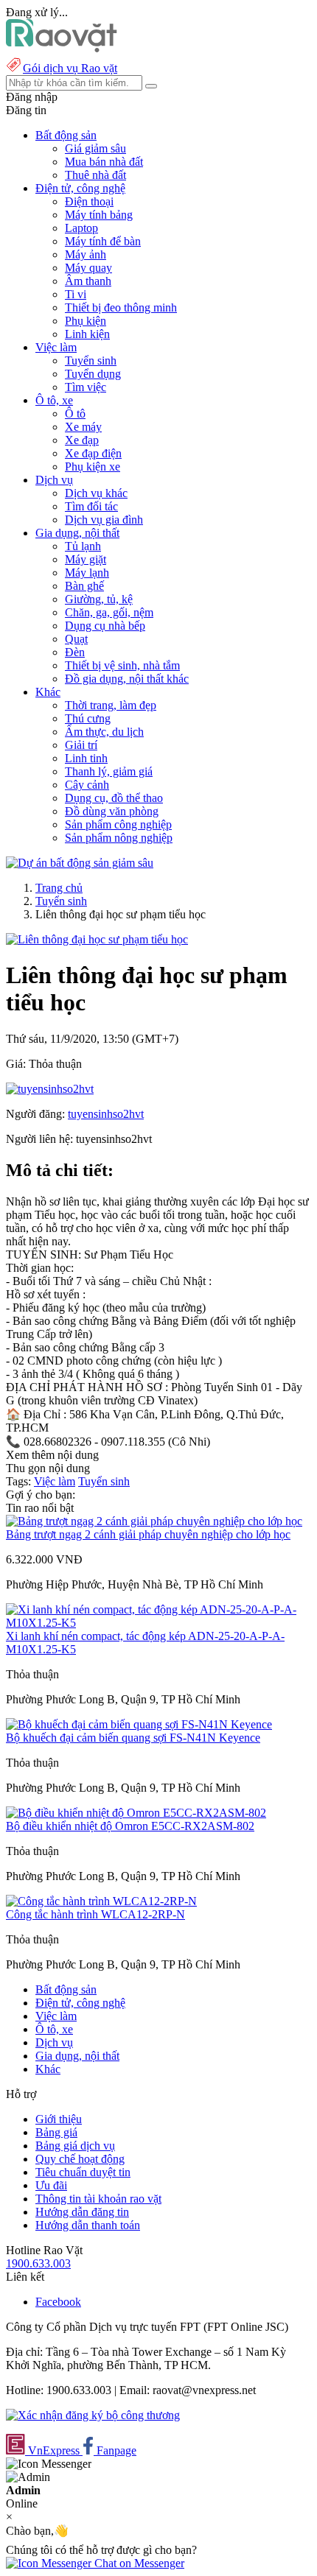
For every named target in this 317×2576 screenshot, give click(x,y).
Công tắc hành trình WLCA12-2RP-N (95, 1914)
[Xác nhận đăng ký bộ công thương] (93, 2415)
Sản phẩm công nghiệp (118, 824)
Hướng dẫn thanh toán (88, 2225)
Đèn (75, 652)
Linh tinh (86, 758)
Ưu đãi (51, 2185)
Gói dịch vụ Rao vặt (70, 68)
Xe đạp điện (93, 453)
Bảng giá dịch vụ (75, 2146)
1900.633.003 (38, 2263)
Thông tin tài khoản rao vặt (98, 2199)
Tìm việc (86, 387)
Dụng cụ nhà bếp (105, 626)
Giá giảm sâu (95, 148)
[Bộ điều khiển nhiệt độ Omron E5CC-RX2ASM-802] (136, 1813)
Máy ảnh (86, 254)
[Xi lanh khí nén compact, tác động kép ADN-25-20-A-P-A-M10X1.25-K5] (158, 1623)
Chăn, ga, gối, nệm (109, 612)
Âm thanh (88, 281)
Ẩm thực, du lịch (104, 732)
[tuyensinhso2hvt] (50, 1089)
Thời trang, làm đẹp (111, 705)
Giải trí (81, 745)
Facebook (58, 2302)
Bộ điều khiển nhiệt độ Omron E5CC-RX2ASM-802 (130, 1826)
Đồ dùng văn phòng (112, 811)
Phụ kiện (86, 321)
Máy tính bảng (99, 215)
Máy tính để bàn (103, 241)
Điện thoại (89, 201)
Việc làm (55, 1481)
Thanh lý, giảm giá (109, 771)
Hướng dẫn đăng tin (82, 2212)
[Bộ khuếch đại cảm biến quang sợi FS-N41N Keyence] (139, 1724)
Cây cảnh (87, 785)
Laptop (81, 228)
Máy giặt (86, 559)
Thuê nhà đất (95, 175)
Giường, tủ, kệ (99, 599)
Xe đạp (82, 440)
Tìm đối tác (91, 506)
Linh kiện (87, 334)
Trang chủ (59, 888)
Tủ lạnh (83, 546)
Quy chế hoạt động (80, 2159)
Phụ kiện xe (93, 467)
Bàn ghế (84, 586)
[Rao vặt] (62, 48)
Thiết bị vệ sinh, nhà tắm (122, 665)
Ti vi (76, 294)
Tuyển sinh (91, 360)
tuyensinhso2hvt (106, 1114)
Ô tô (75, 414)
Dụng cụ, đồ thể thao (114, 798)
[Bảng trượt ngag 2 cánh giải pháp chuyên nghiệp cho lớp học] (154, 1521)
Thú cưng (88, 718)
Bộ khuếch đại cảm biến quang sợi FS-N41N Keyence (133, 1738)
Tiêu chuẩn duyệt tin (83, 2172)
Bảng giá (56, 2132)
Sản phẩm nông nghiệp (119, 838)
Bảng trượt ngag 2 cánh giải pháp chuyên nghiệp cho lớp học (148, 1534)
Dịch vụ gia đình (104, 520)
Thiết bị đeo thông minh (121, 307)
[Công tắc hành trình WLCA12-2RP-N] (101, 1901)
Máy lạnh (87, 573)
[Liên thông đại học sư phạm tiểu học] (97, 939)
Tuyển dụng (93, 374)
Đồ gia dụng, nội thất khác (127, 679)
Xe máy (83, 427)
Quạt (76, 639)
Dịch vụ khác (96, 493)
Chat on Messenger (138, 2563)
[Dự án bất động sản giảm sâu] (80, 863)
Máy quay (88, 268)
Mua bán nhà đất (104, 162)
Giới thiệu (59, 2119)
